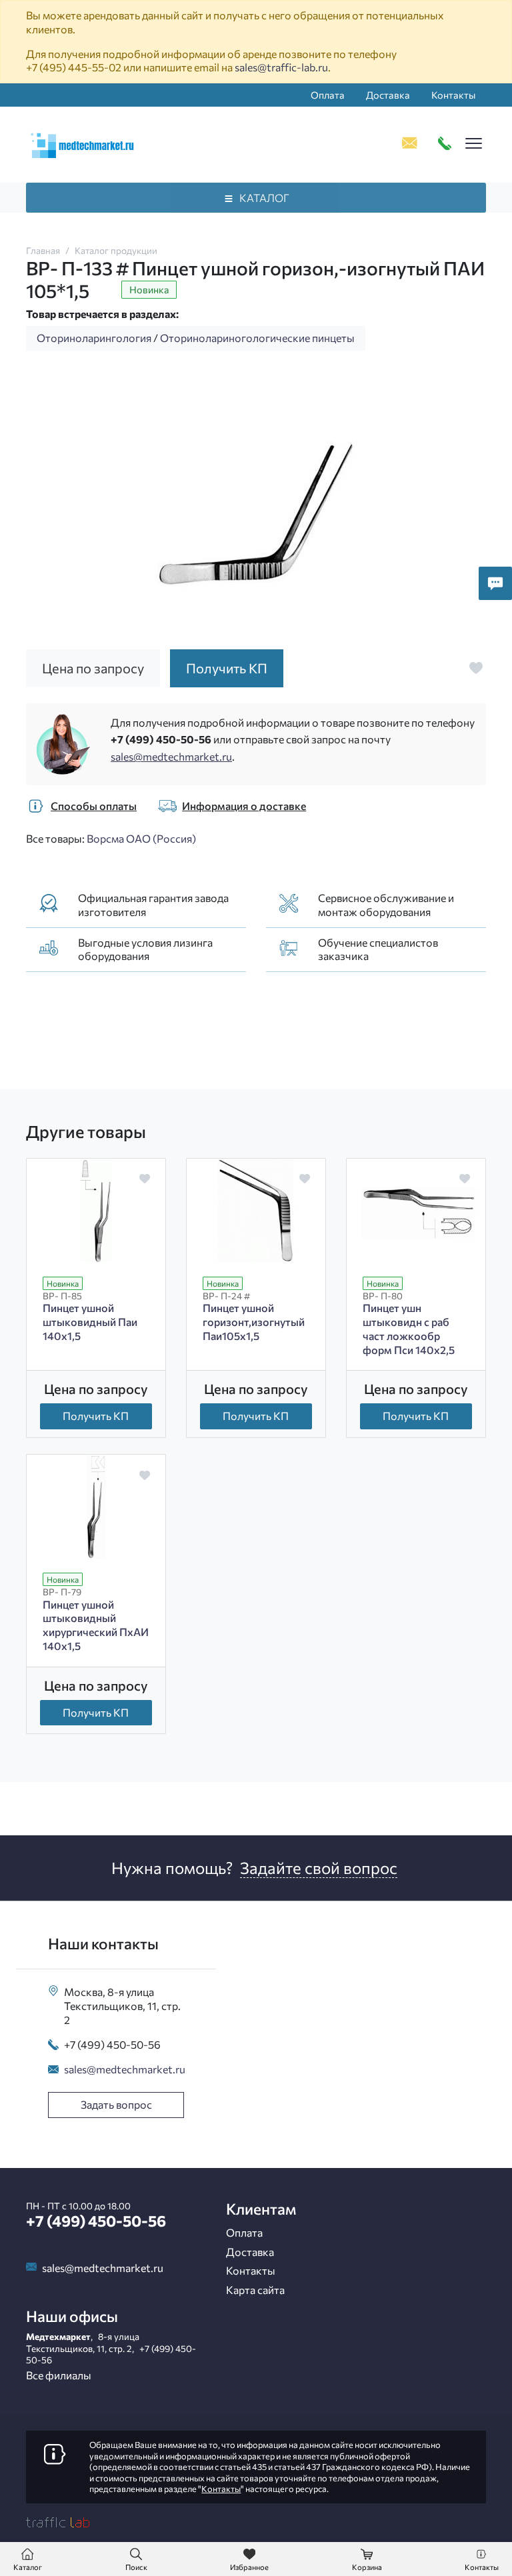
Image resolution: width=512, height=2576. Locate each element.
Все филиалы (59, 2375)
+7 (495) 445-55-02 (74, 67)
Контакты (453, 95)
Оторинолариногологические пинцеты (257, 338)
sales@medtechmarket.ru (171, 756)
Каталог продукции (116, 250)
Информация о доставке (244, 806)
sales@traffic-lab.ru (281, 67)
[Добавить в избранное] (476, 668)
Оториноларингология (94, 338)
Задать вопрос (116, 2104)
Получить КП (96, 1416)
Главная (43, 250)
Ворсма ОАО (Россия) (141, 838)
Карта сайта (255, 2290)
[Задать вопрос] (495, 583)
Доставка (388, 95)
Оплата (328, 95)
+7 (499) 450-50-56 (161, 739)
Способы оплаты (94, 806)
